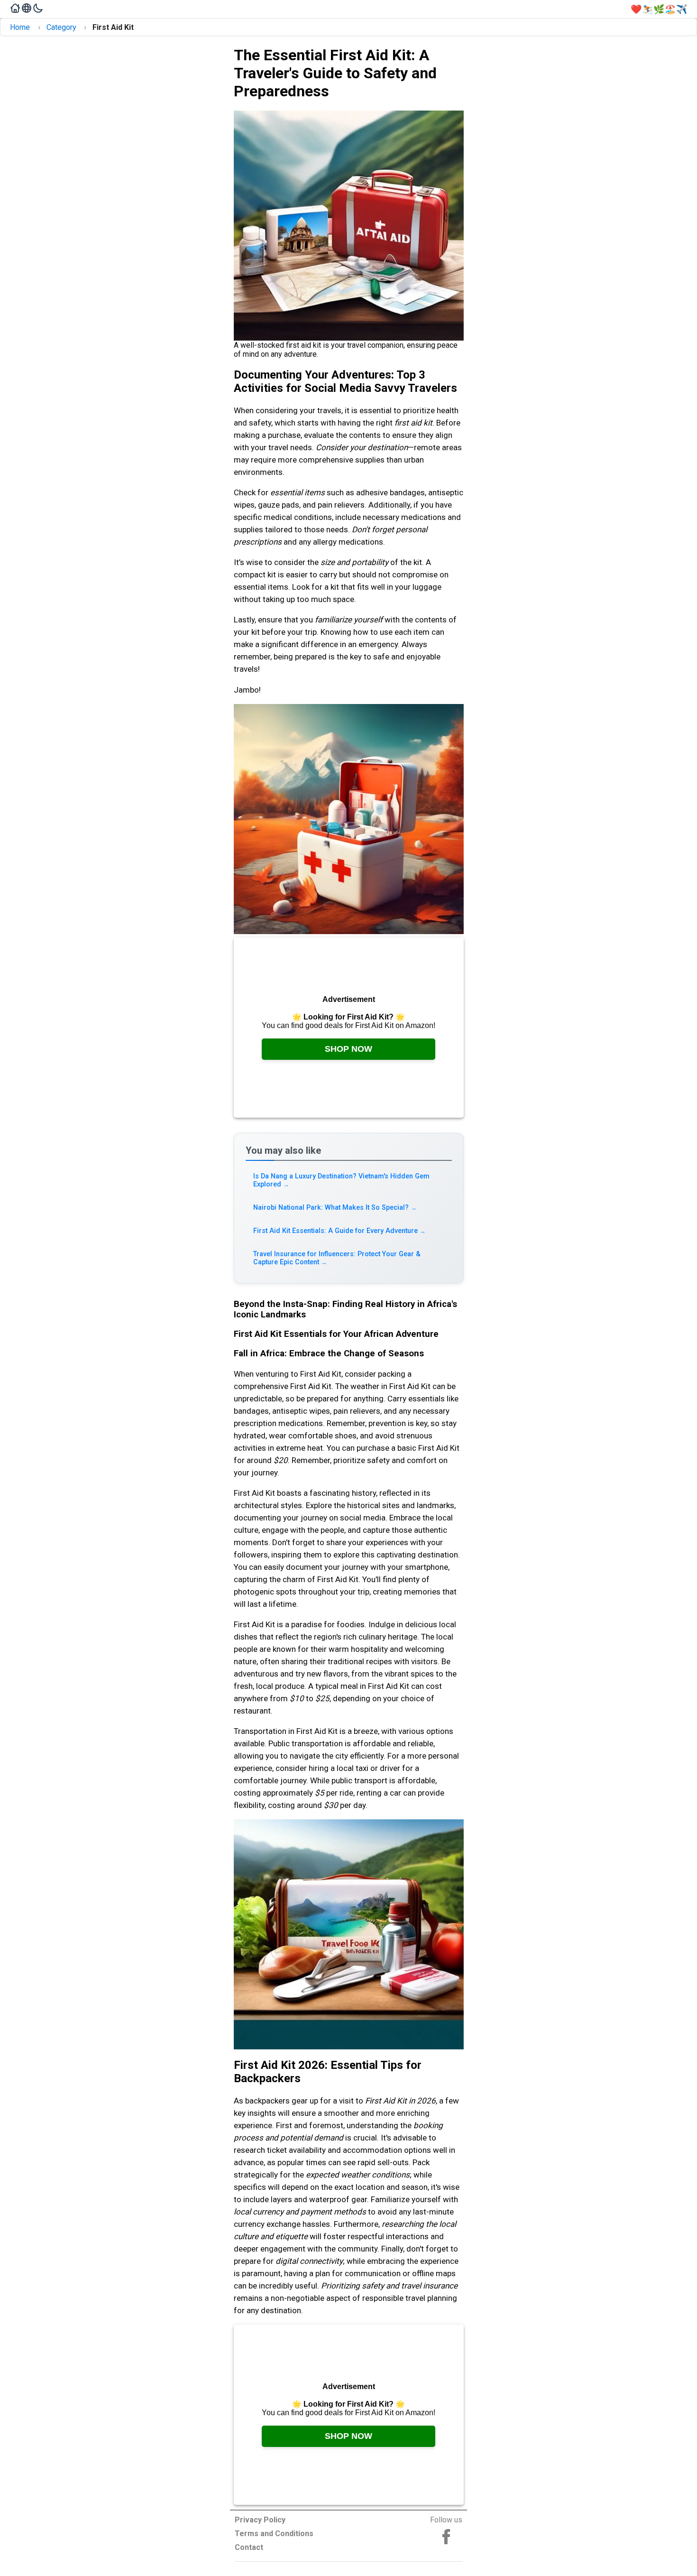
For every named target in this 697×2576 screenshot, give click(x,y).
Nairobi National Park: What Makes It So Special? (335, 1208)
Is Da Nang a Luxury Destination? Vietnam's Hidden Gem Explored (341, 1180)
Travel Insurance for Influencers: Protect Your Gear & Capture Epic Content (337, 1258)
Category (61, 27)
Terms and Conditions (274, 2534)
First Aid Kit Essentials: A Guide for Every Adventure (340, 1231)
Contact (249, 2547)
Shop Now (348, 1049)
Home (20, 27)
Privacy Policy (260, 2520)
